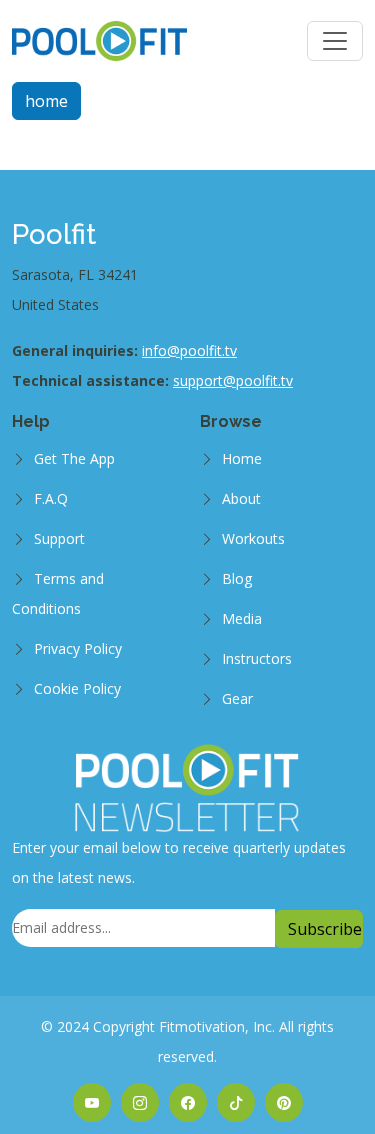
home (46, 101)
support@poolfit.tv (233, 380)
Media (242, 618)
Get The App (74, 458)
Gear (237, 698)
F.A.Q (51, 498)
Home (242, 458)
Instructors (257, 658)
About (241, 498)
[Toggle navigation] (335, 41)
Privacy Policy (78, 648)
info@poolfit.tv (189, 350)
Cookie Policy (77, 688)
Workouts (253, 538)
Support (59, 538)
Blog (237, 578)
